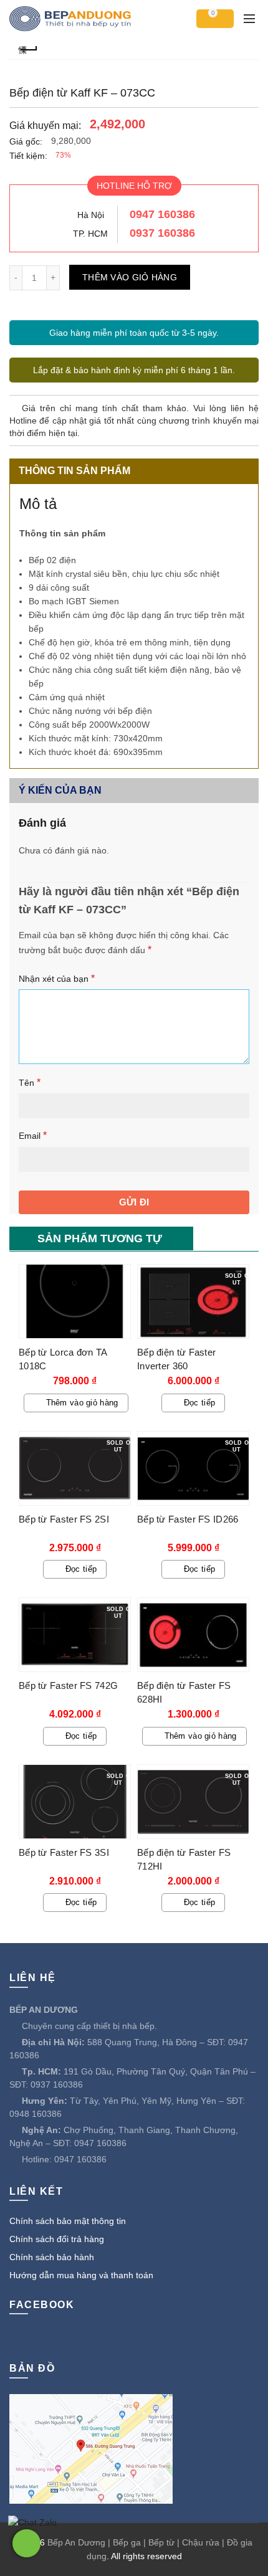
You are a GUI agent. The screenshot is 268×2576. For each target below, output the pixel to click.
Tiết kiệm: (28, 156)
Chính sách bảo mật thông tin (68, 2221)
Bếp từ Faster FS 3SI (64, 1852)
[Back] (28, 48)
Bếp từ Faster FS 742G (68, 1685)
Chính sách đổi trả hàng (57, 2239)
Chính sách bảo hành (52, 2257)
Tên (30, 1082)
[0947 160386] (26, 2543)
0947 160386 (162, 214)
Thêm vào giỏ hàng (130, 277)
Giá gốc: (26, 141)
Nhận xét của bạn (57, 978)
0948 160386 (36, 2114)
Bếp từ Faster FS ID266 (188, 1519)
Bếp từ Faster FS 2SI (64, 1519)
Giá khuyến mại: (45, 126)
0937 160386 (162, 233)
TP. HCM (90, 234)
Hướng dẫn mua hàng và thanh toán (81, 2275)
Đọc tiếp (199, 1403)
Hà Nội (91, 215)
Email (33, 1135)
